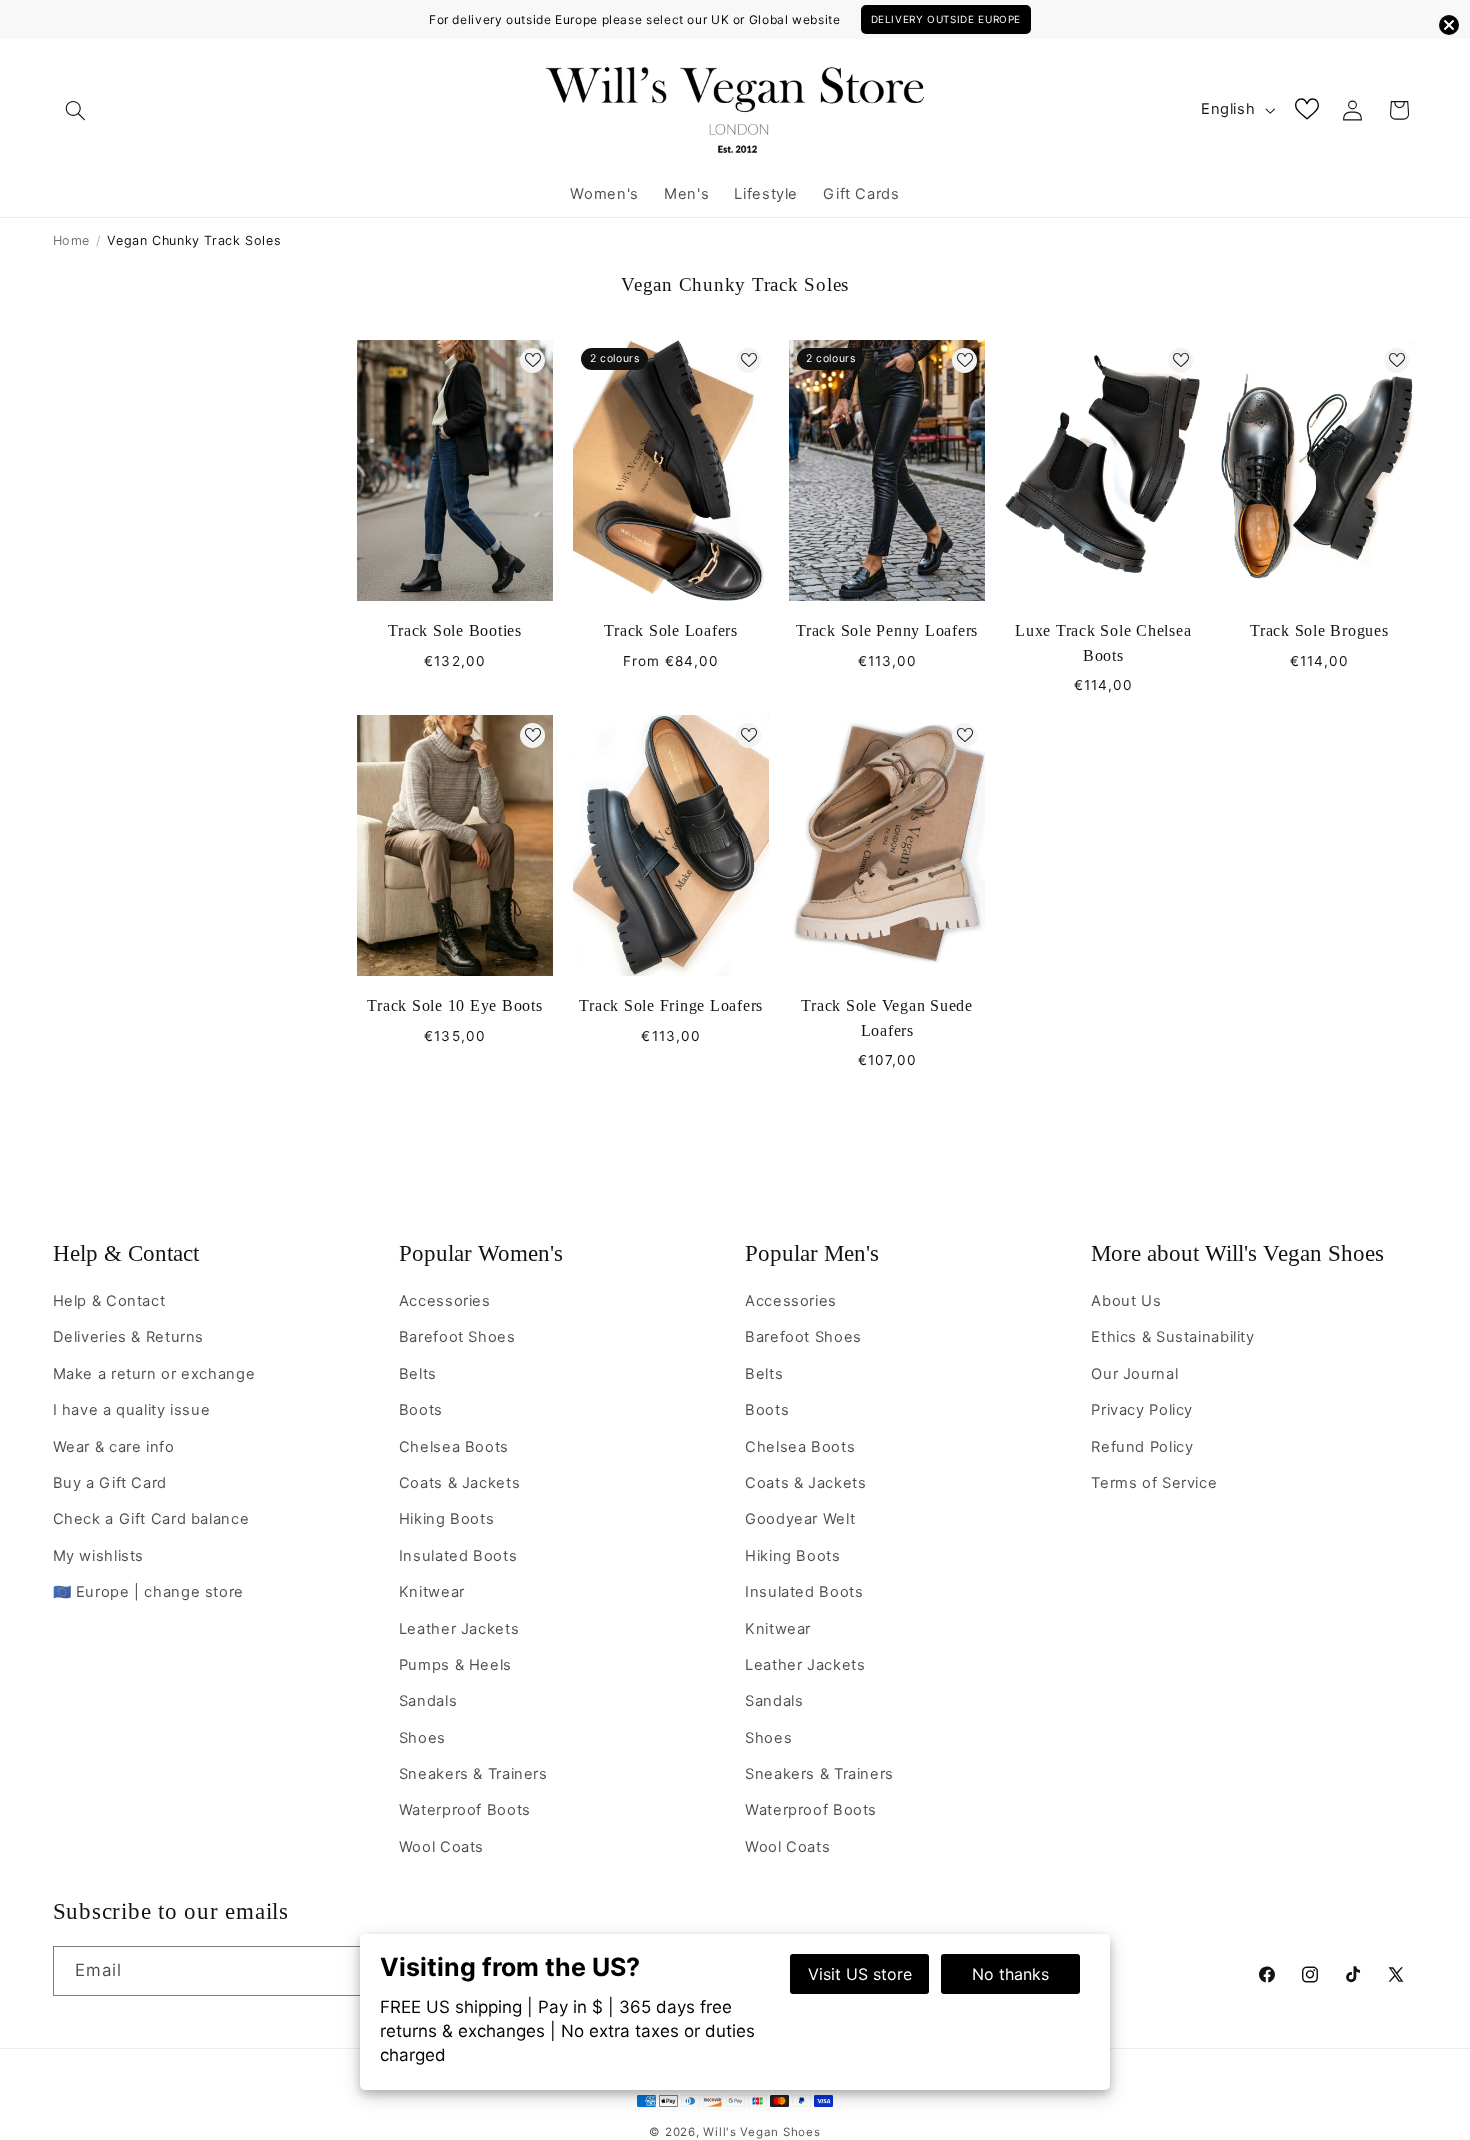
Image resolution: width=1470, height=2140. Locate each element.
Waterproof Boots (465, 1810)
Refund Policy (1142, 1447)
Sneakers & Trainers (473, 1774)
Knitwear (432, 1592)
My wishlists (99, 1556)
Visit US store (860, 1974)
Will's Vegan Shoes (761, 2132)
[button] (76, 110)
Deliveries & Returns (129, 1337)
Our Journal (1134, 1374)
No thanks (1010, 1974)
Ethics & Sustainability (1173, 1337)
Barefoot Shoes (457, 1337)
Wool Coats (441, 1847)
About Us (1126, 1301)
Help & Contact (126, 1253)
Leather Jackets (459, 1629)
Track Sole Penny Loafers (887, 631)
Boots (421, 1410)
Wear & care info (114, 1447)
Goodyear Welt (800, 1519)
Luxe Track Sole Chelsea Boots (1103, 643)
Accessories (445, 1301)
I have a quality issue (132, 1410)
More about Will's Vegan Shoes (1237, 1253)
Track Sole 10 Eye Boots (454, 1006)
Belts (418, 1374)
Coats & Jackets (459, 1483)
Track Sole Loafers (671, 631)
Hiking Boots (447, 1519)
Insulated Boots (458, 1556)
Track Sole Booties (455, 631)
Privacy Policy (1142, 1410)
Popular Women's (481, 1253)
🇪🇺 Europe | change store (149, 1592)
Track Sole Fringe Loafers (671, 1006)
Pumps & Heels (455, 1665)
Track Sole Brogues (1319, 631)
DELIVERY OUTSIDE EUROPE (946, 19)
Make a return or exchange (154, 1374)
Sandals (428, 1701)
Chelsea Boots (454, 1447)
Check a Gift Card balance (151, 1519)
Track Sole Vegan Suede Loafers (887, 1018)
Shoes (422, 1738)
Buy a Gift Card (110, 1483)
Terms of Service (1154, 1483)
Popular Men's (812, 1253)
